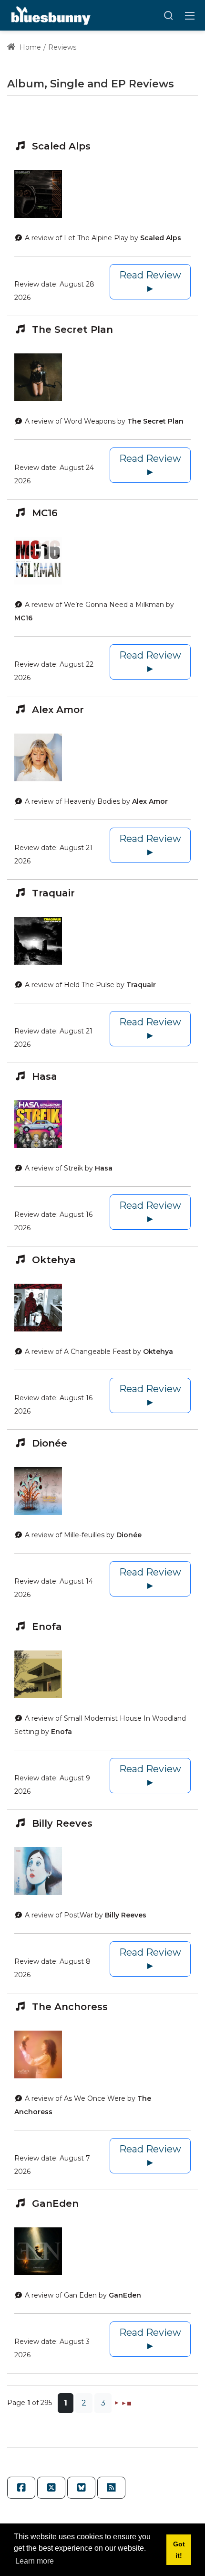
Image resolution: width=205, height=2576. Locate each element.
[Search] (168, 15)
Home (29, 47)
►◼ (126, 2402)
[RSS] (111, 2488)
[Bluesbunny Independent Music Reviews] (50, 15)
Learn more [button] (35, 2561)
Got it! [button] (179, 2550)
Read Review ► (150, 282)
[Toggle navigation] (190, 15)
